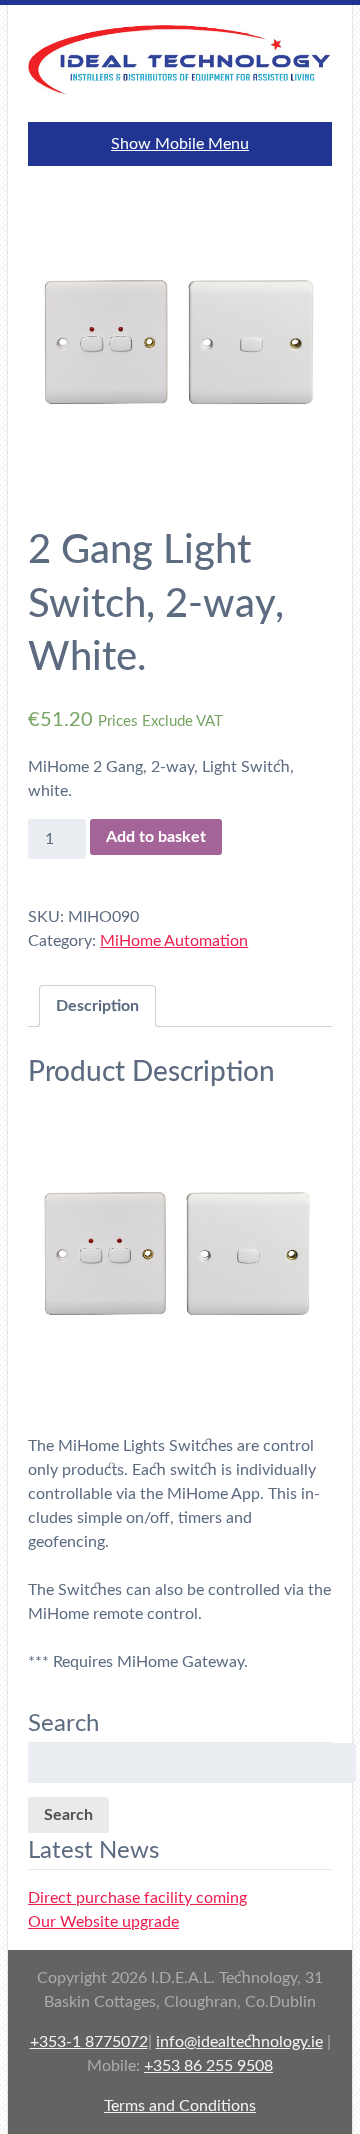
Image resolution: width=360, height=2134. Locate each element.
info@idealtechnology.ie (239, 2042)
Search (68, 1815)
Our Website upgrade (103, 1922)
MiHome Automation (174, 941)
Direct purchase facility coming (137, 1898)
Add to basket (156, 837)
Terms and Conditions (180, 2106)
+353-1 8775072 (89, 2042)
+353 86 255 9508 (208, 2066)
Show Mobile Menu (180, 144)
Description (97, 1006)
